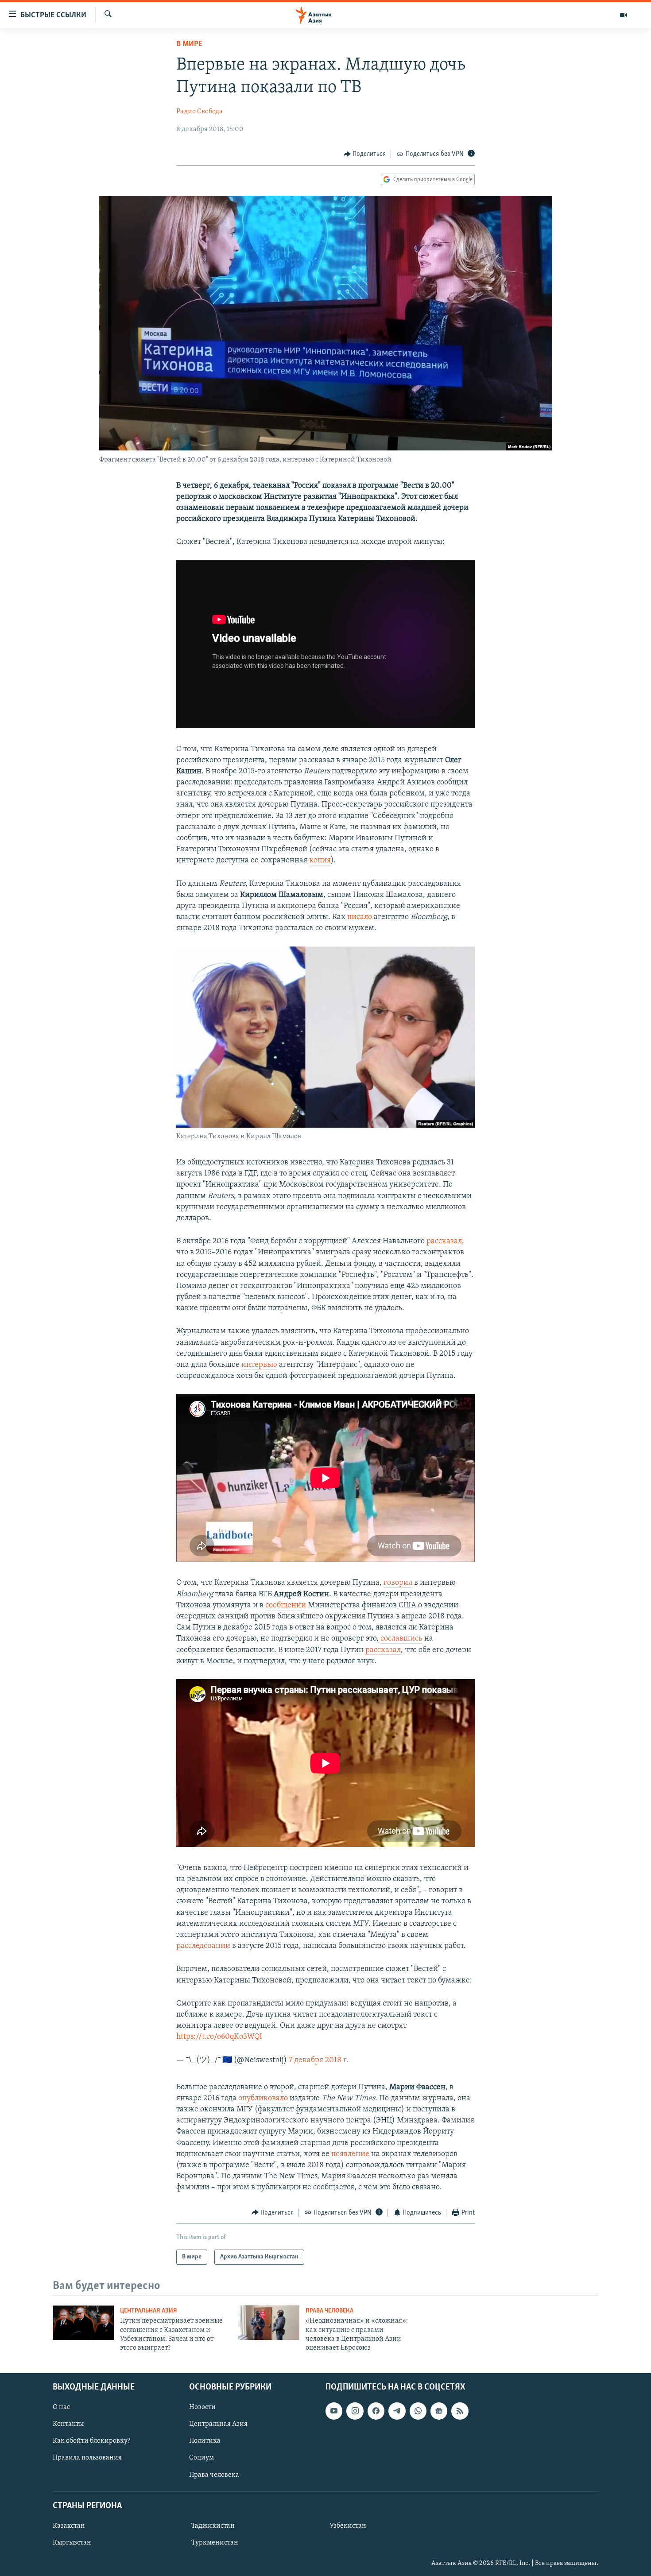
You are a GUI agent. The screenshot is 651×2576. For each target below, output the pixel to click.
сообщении (286, 1606)
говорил (398, 1583)
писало (360, 917)
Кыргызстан (72, 2543)
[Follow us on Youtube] (334, 2411)
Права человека (329, 2311)
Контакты (68, 2424)
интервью (259, 1365)
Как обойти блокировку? (91, 2441)
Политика (205, 2441)
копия (320, 861)
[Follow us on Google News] (439, 2411)
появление (350, 2154)
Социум (201, 2458)
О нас (61, 2407)
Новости (202, 2407)
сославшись (401, 1639)
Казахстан (69, 2526)
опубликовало (263, 2099)
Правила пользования (87, 2458)
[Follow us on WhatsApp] (418, 2411)
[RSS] (460, 2411)
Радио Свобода (200, 112)
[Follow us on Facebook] (376, 2411)
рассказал (444, 1241)
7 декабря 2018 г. (319, 2060)
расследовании (203, 1946)
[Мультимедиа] (624, 15)
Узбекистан (348, 2526)
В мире (189, 44)
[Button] (365, 154)
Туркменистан (215, 2543)
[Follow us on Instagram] (355, 2411)
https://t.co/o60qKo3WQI (219, 2037)
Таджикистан (213, 2526)
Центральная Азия (149, 2311)
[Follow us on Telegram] (397, 2411)
